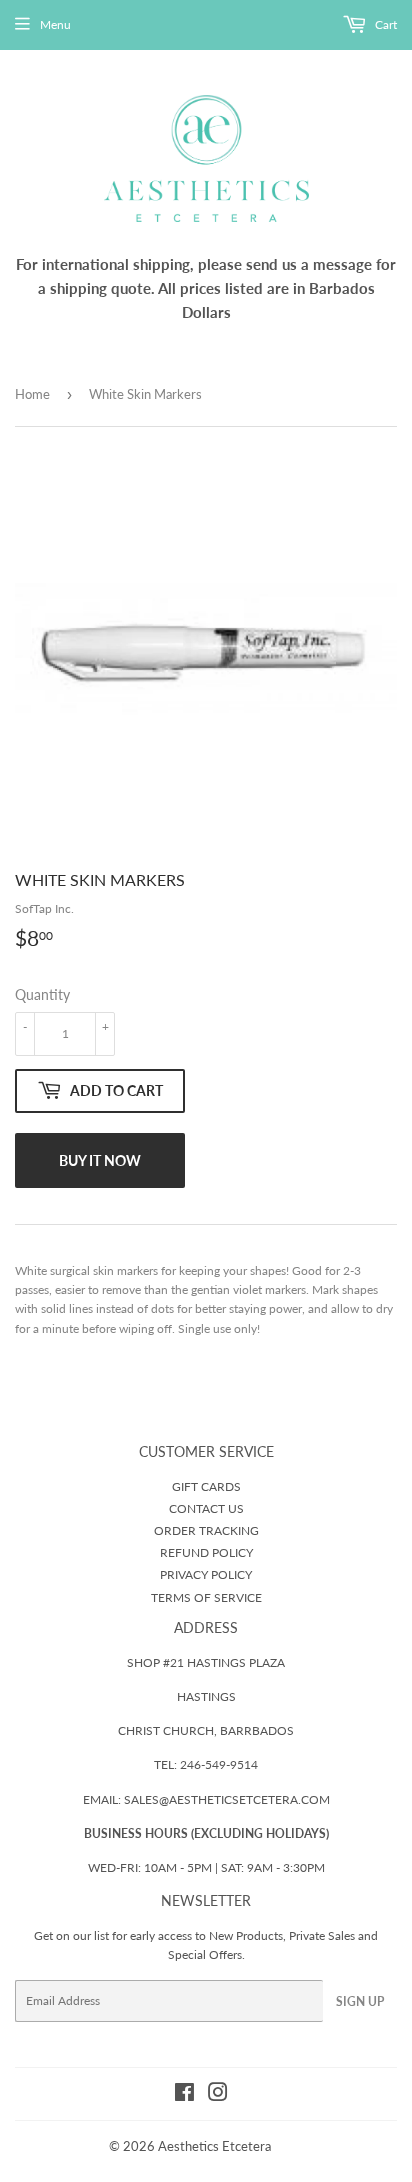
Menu (55, 24)
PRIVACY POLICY (206, 1574)
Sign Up (360, 2001)
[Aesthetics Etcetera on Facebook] (184, 2095)
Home (32, 394)
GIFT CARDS (206, 1486)
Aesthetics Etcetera (214, 2146)
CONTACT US (206, 1508)
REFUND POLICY (206, 1552)
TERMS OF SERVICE (206, 1597)
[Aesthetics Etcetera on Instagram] (218, 2095)
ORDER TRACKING (206, 1530)
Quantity (42, 994)
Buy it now (100, 1160)
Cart (384, 24)
